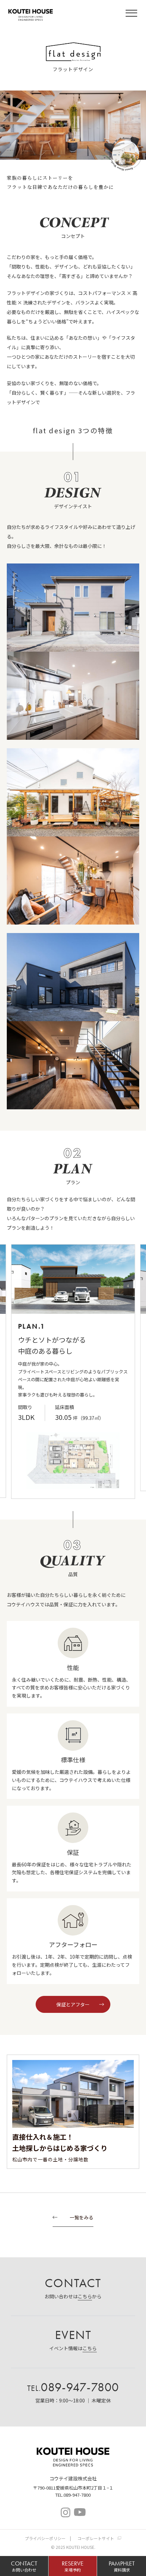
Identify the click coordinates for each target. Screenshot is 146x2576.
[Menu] (132, 14)
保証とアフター (73, 2004)
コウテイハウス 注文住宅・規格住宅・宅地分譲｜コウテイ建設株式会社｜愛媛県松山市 (31, 14)
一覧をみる (81, 2218)
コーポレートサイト (96, 2538)
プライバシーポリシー (45, 2538)
